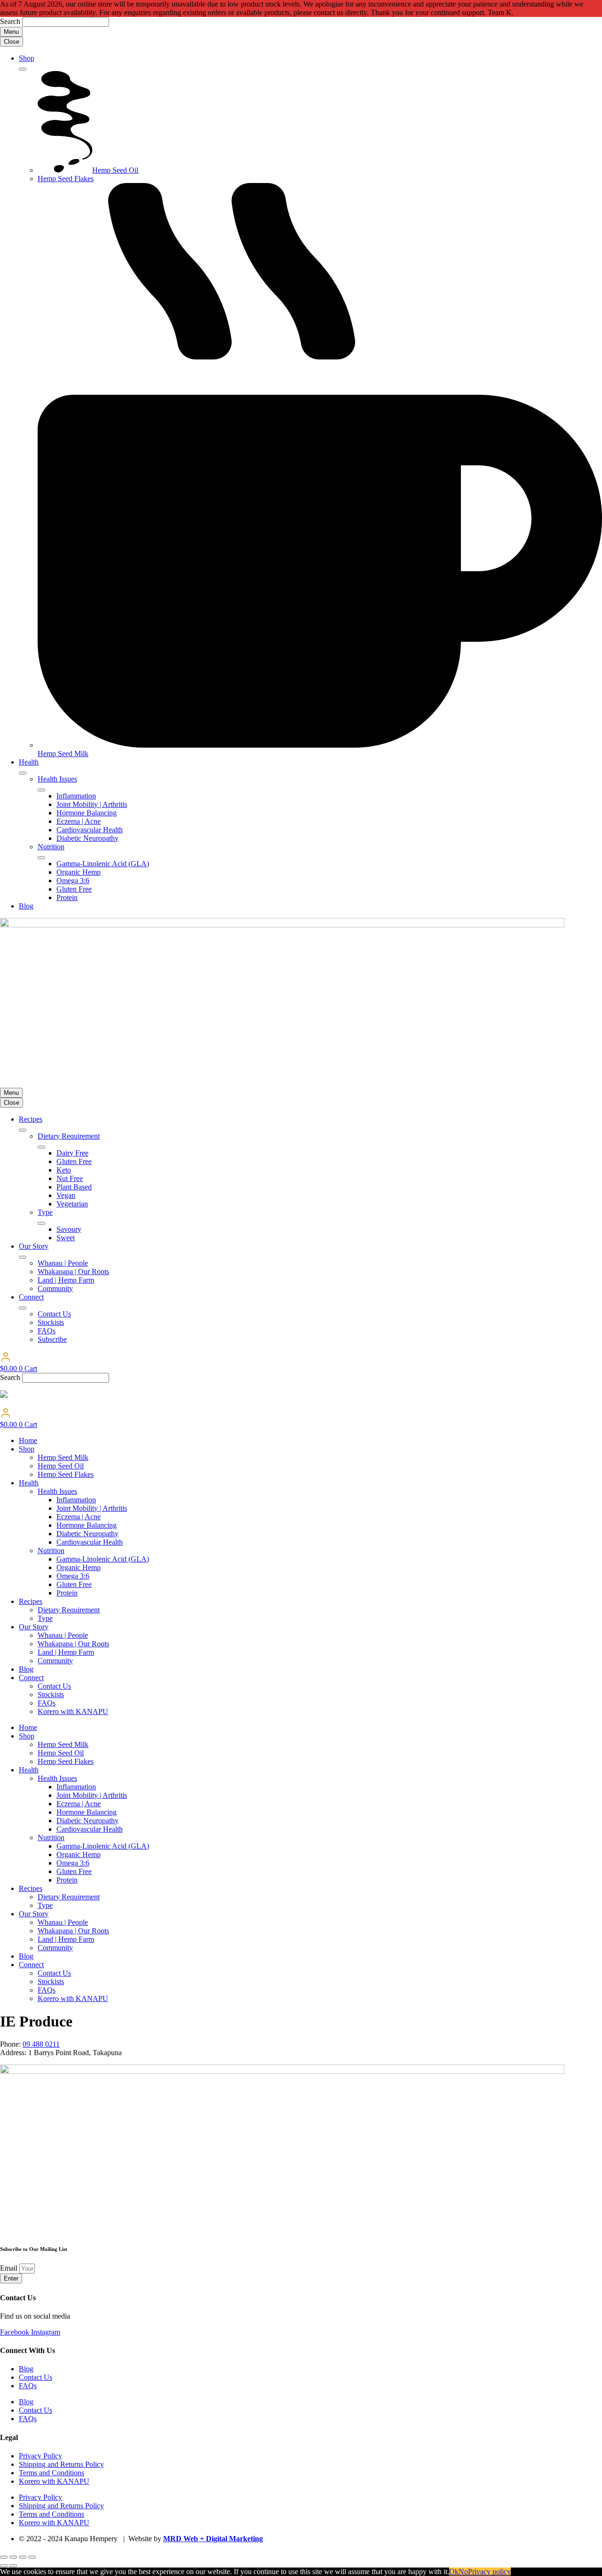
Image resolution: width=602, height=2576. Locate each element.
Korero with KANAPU (73, 1711)
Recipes (31, 1601)
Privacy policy (489, 2572)
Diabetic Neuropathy (87, 1534)
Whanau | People (63, 1635)
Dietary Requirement (69, 1610)
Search (10, 21)
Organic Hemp (79, 1567)
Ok (454, 2572)
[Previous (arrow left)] (4, 2566)
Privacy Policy (40, 2456)
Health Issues (57, 1491)
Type (45, 1618)
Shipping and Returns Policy (61, 2464)
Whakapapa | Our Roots (73, 1644)
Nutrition (51, 1551)
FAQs (47, 1703)
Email (10, 2268)
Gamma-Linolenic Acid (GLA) (103, 1559)
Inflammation (76, 1500)
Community (55, 1661)
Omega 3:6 (73, 1576)
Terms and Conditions (51, 2473)
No (463, 2572)
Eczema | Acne (79, 1517)
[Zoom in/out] (4, 2557)
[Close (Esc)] (32, 2557)
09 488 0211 (41, 2044)
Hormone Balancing (87, 1525)
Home (28, 1440)
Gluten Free (74, 1584)
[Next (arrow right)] (13, 2566)
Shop (27, 1449)
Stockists (51, 1695)
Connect (31, 1678)
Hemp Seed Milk (63, 1457)
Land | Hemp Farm (66, 1652)
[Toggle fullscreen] (13, 2557)
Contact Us (54, 1686)
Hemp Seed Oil (61, 1466)
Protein (67, 1593)
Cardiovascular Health (90, 1542)
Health (29, 1483)
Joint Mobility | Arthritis (92, 1508)
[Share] (23, 2557)
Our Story (34, 1627)
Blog (26, 1669)
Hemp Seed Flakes (66, 1474)
